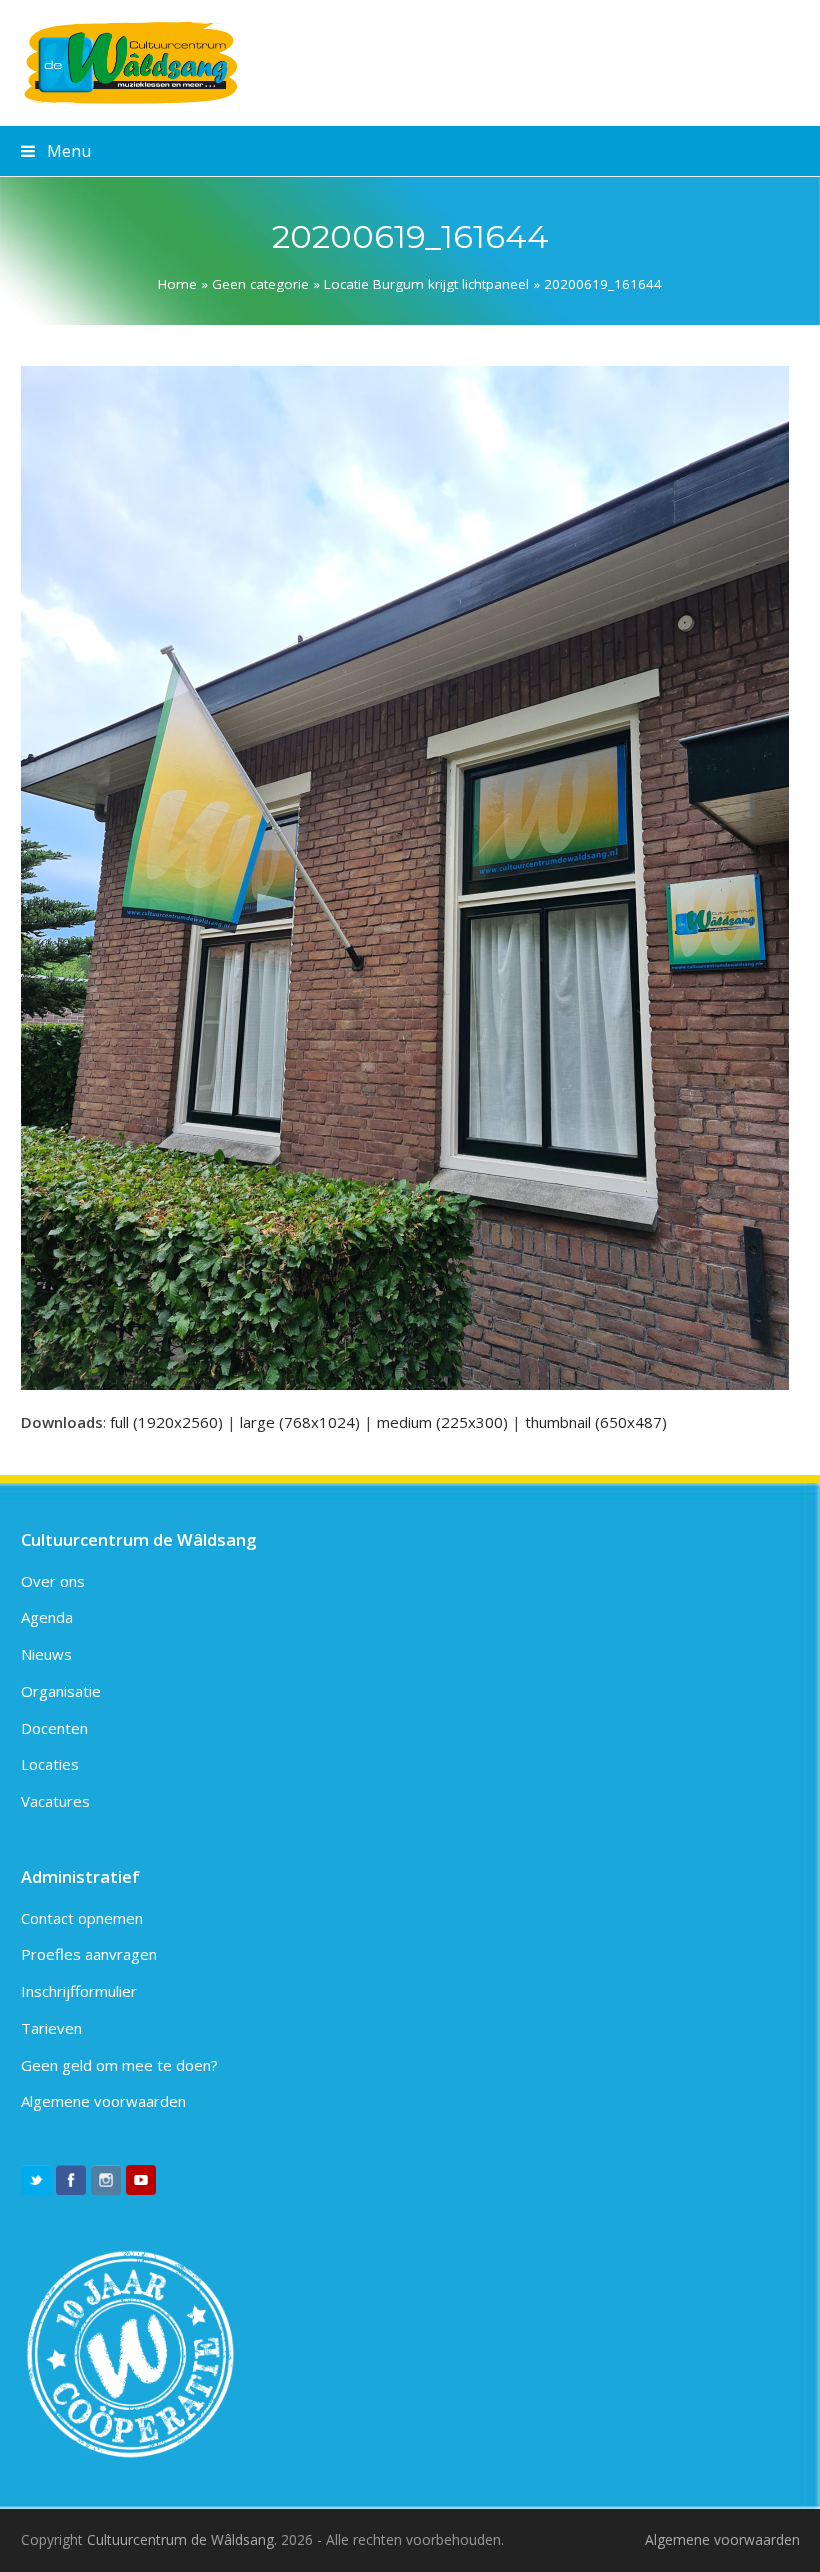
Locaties (50, 1764)
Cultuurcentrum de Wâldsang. (182, 2539)
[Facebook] (71, 2180)
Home (177, 284)
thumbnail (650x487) (596, 1422)
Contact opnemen (82, 1918)
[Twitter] (36, 2180)
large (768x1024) (300, 1422)
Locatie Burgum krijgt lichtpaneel (426, 284)
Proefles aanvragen (89, 1954)
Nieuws (46, 1654)
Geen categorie (260, 284)
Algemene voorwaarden (103, 2101)
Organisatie (61, 1691)
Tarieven (51, 2028)
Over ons (53, 1581)
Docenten (54, 1728)
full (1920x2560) (166, 1422)
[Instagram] (106, 2180)
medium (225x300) (442, 1422)
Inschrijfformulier (79, 1991)
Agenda (47, 1617)
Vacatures (55, 1801)
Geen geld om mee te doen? (119, 2065)
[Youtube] (141, 2180)
